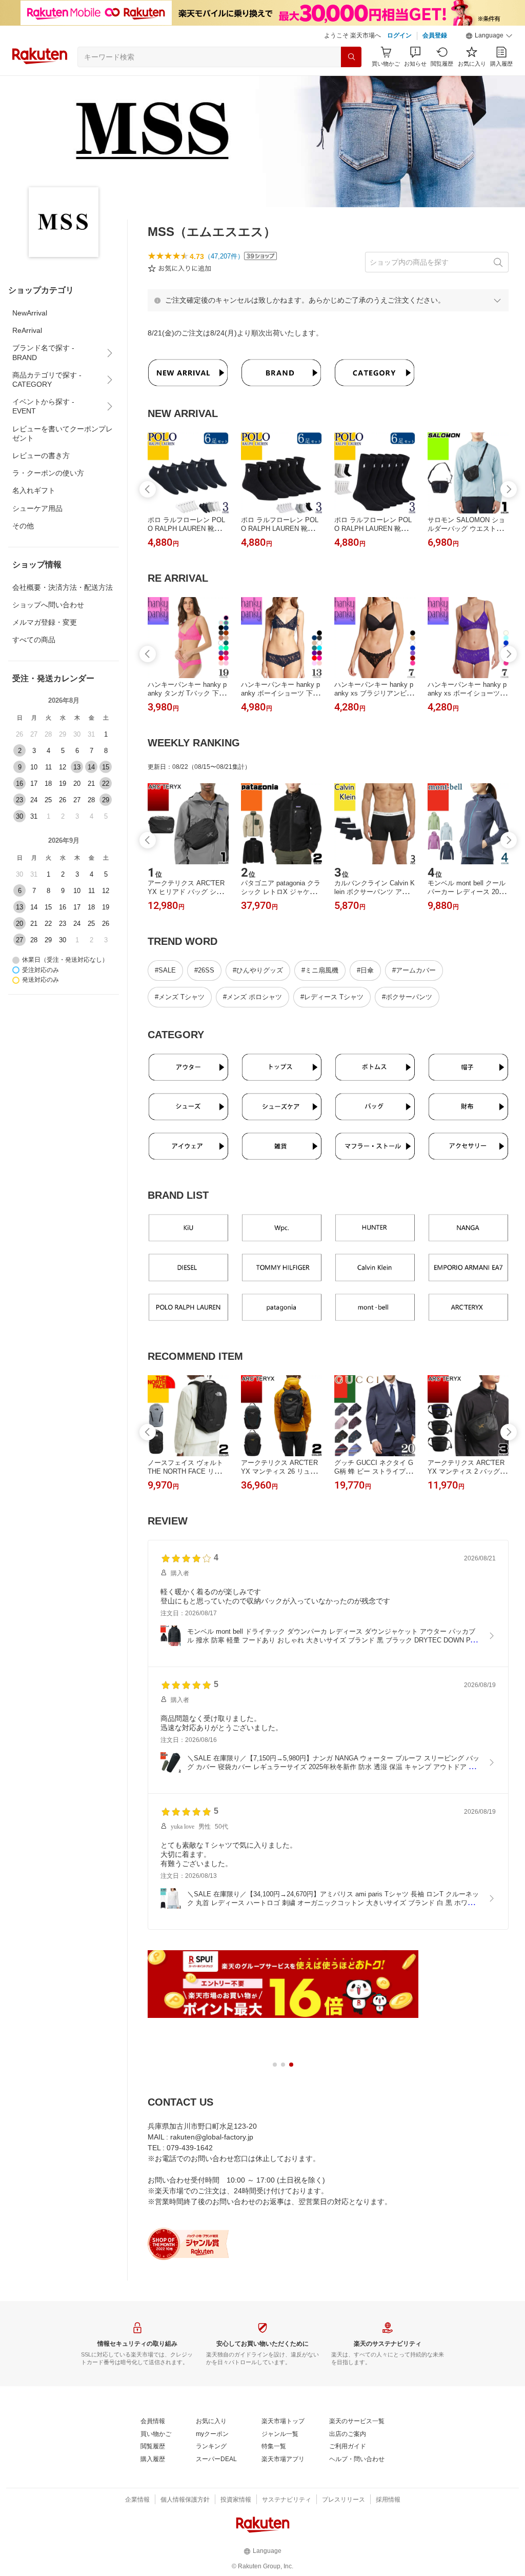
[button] (489, 36)
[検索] (351, 57)
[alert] (328, 300)
